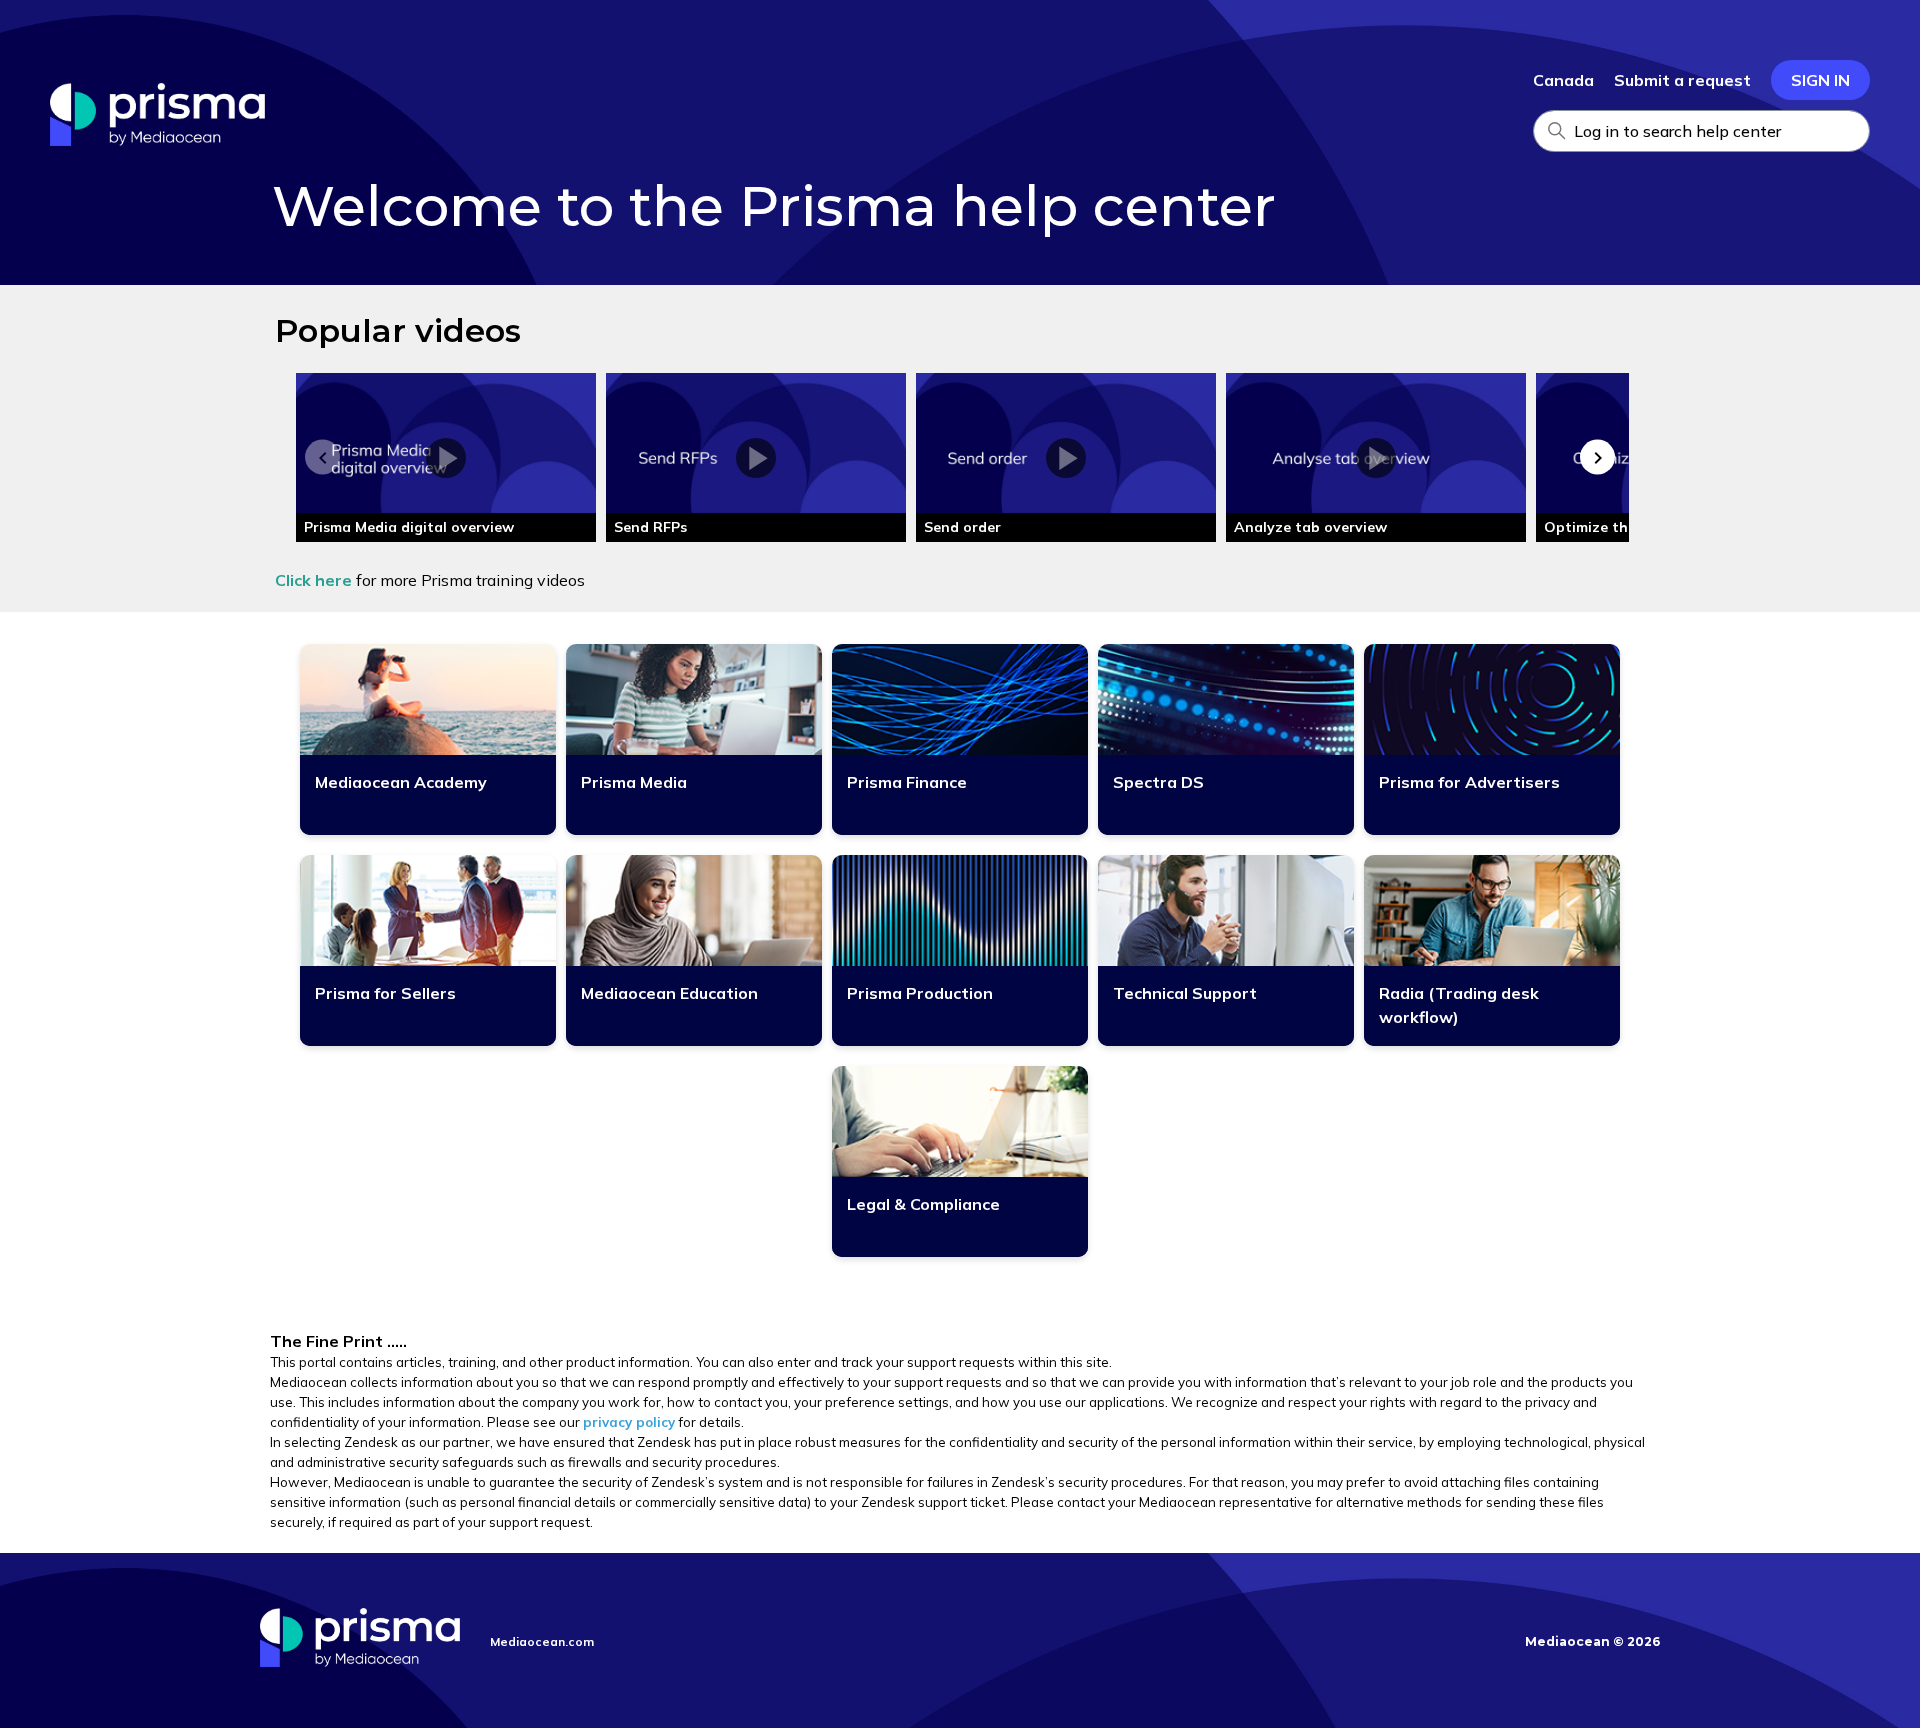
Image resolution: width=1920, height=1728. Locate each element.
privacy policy (629, 1422)
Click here (313, 580)
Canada (1563, 80)
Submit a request (1682, 80)
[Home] (157, 140)
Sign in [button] (1820, 80)
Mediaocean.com (542, 1641)
